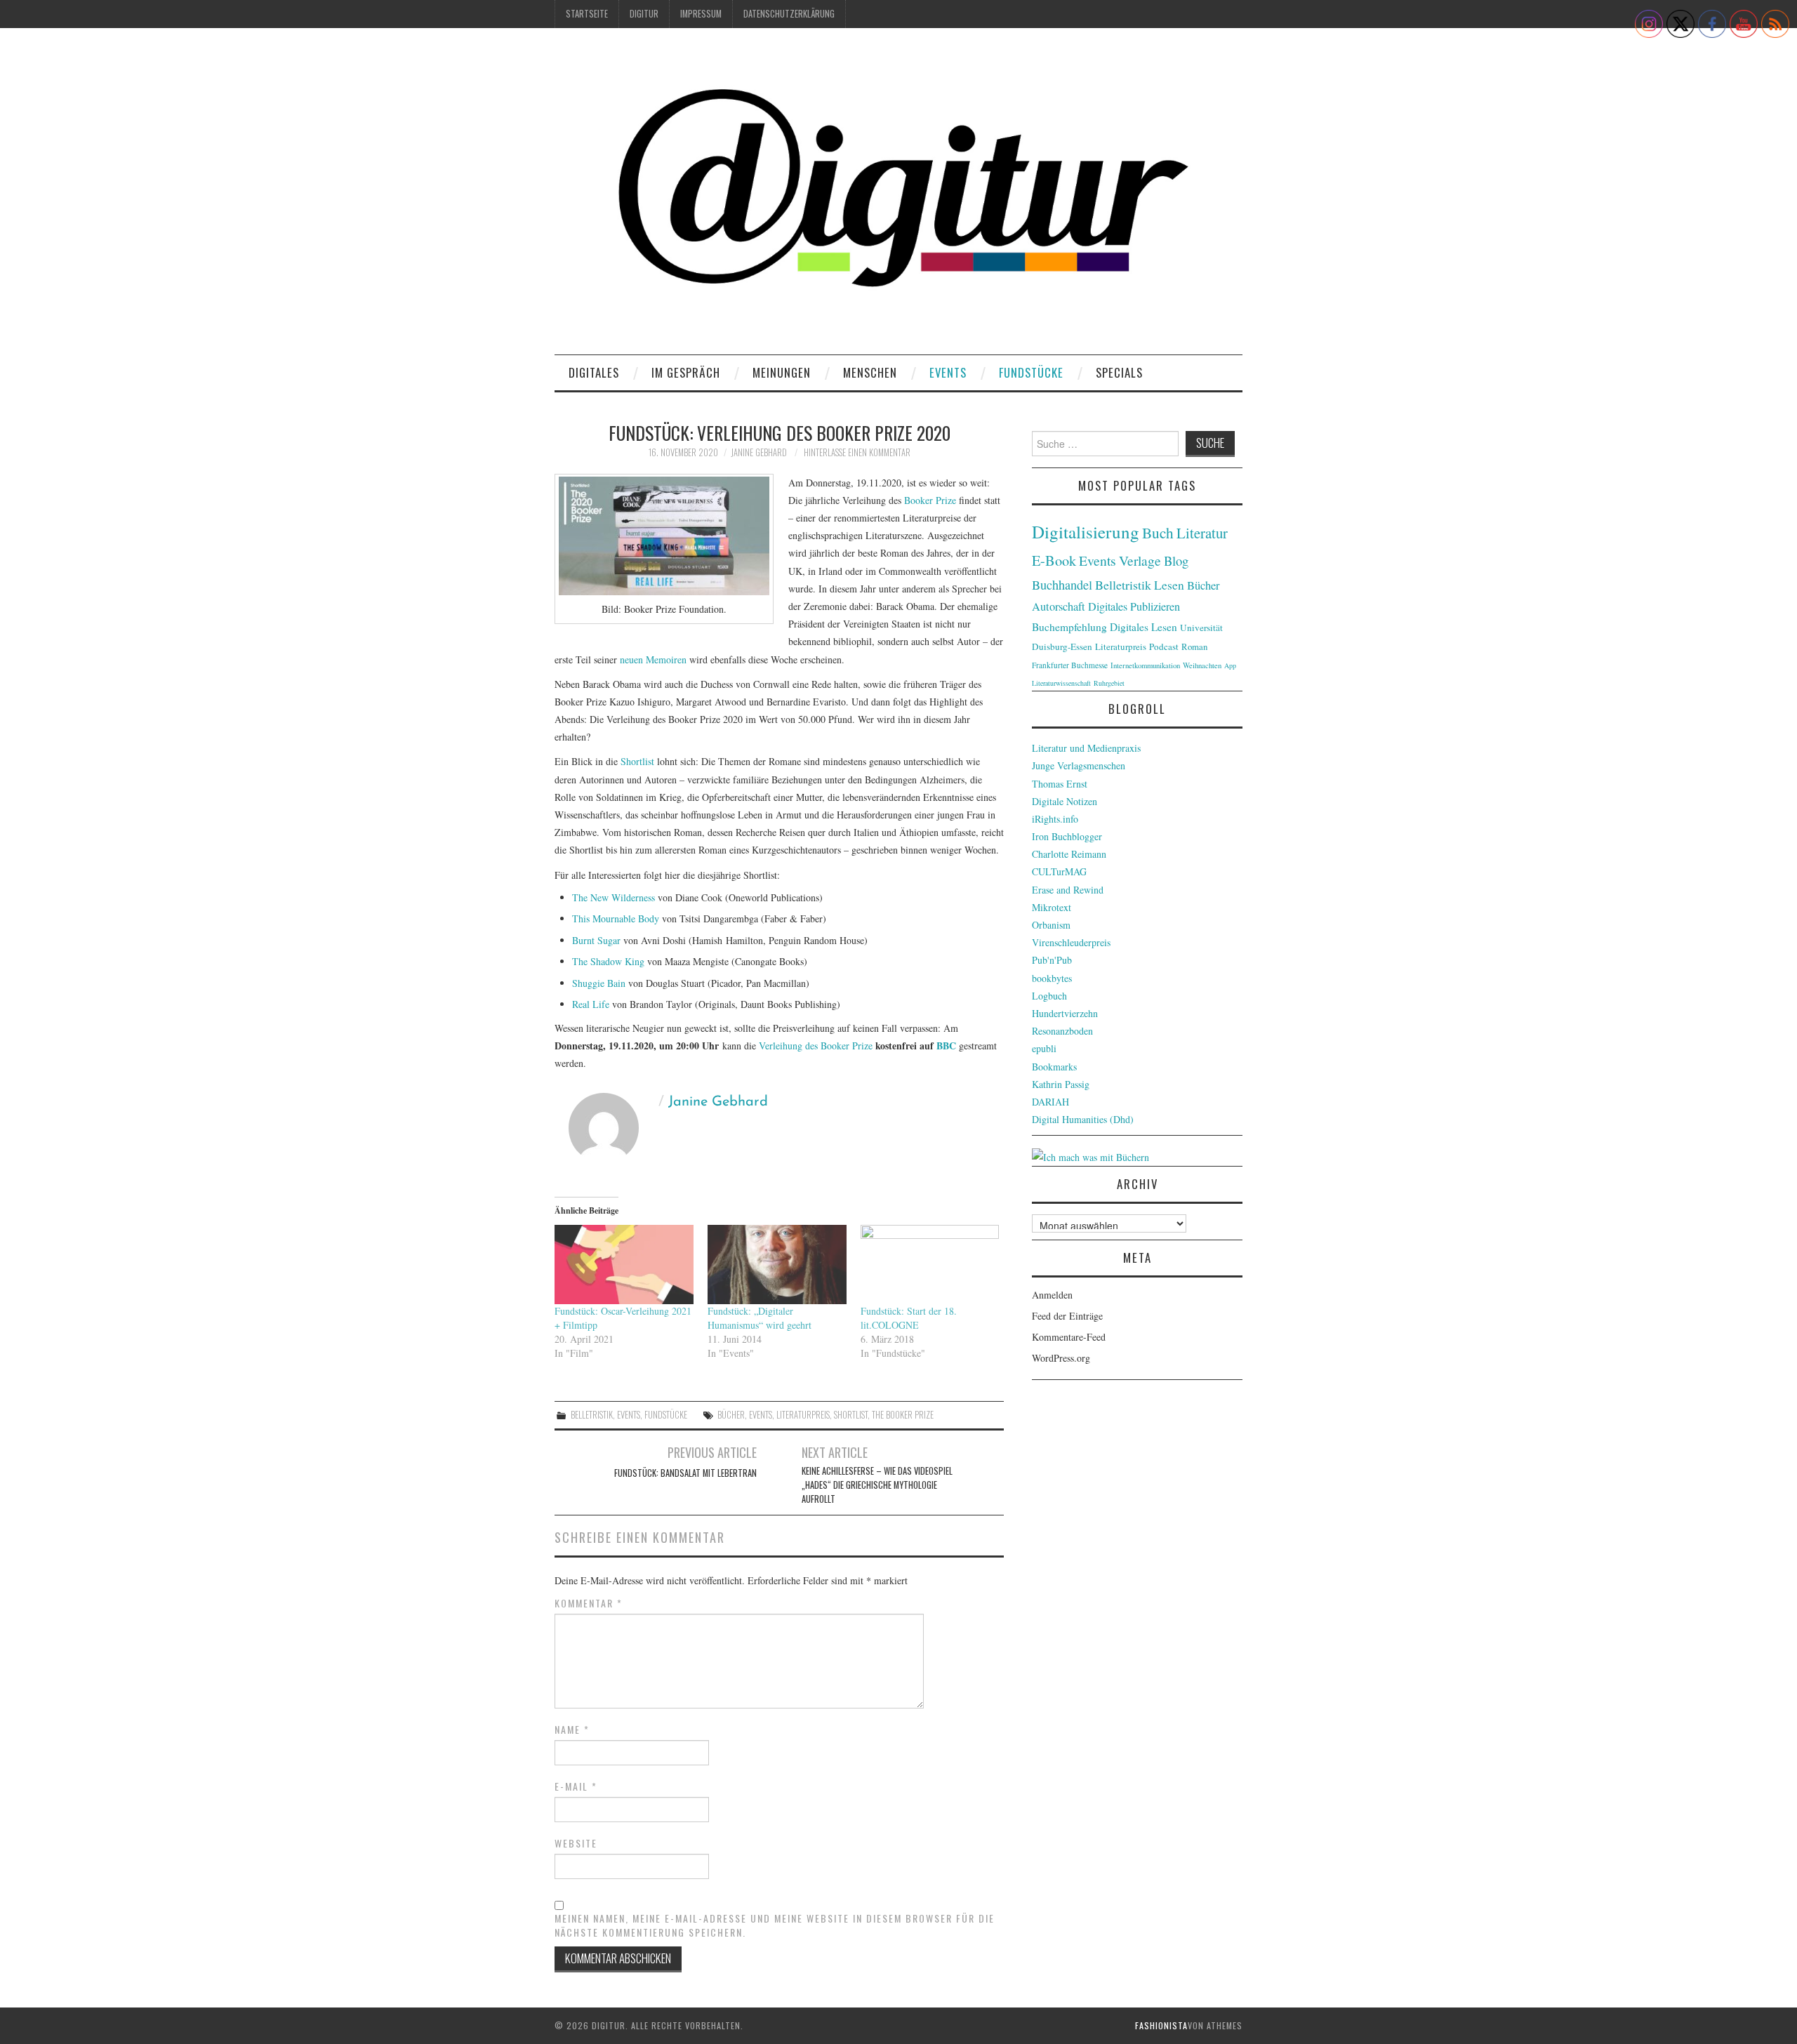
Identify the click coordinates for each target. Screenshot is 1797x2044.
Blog (1176, 560)
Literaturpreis (803, 1415)
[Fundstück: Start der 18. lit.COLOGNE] (930, 1265)
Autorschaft (1059, 606)
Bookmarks (1054, 1067)
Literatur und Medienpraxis (1086, 748)
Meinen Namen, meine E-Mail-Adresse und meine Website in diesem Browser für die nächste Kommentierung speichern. (775, 1925)
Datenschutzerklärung (789, 14)
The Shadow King (608, 961)
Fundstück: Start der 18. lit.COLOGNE (909, 1318)
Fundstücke (1031, 372)
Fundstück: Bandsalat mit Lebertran (685, 1473)
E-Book (1054, 560)
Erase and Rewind (1068, 890)
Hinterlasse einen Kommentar (857, 452)
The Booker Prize (903, 1415)
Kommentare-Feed (1069, 1337)
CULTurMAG (1059, 871)
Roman (1194, 646)
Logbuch (1049, 996)
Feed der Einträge (1067, 1316)
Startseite (587, 14)
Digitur (644, 14)
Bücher (731, 1415)
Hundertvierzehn (1065, 1013)
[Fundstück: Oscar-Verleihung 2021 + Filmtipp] (624, 1265)
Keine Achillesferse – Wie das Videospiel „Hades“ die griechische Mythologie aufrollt (877, 1485)
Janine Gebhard (759, 452)
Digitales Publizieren (1134, 606)
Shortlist (637, 761)
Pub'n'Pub (1052, 960)
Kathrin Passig (1061, 1084)
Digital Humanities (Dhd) (1083, 1119)
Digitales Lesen (1143, 627)
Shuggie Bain (599, 983)
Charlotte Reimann (1069, 854)
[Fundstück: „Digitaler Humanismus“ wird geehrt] (777, 1265)
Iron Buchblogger (1067, 836)
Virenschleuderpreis (1071, 942)
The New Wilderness (614, 897)
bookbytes (1052, 978)
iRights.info (1055, 819)
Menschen (870, 372)
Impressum (701, 14)
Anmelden (1052, 1295)
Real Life (591, 1004)
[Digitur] (898, 196)
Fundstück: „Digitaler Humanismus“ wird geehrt (760, 1318)
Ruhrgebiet (1109, 683)
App (1230, 665)
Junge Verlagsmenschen (1079, 765)
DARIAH (1050, 1102)
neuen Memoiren (653, 659)
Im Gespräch (686, 372)
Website (576, 1843)
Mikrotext (1052, 907)
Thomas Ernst (1060, 784)
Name (572, 1730)
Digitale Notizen (1065, 801)
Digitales (594, 372)
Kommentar (589, 1603)
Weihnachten (1202, 665)
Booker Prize (930, 500)
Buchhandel (1062, 585)
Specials (1119, 372)
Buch (1158, 532)
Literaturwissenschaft (1061, 683)
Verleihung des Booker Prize (817, 1046)
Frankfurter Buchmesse (1070, 665)
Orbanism (1051, 925)
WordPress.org (1061, 1358)
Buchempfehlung (1069, 627)
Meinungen (782, 372)
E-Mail (576, 1786)
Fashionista (1161, 2025)
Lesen (1169, 585)
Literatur (1202, 533)
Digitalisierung (1086, 532)
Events (948, 372)
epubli (1044, 1048)
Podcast (1164, 646)
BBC (946, 1046)
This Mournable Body (616, 918)
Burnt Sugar (596, 940)
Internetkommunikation (1145, 665)
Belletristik (592, 1415)
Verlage (1140, 560)
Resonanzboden (1062, 1031)
